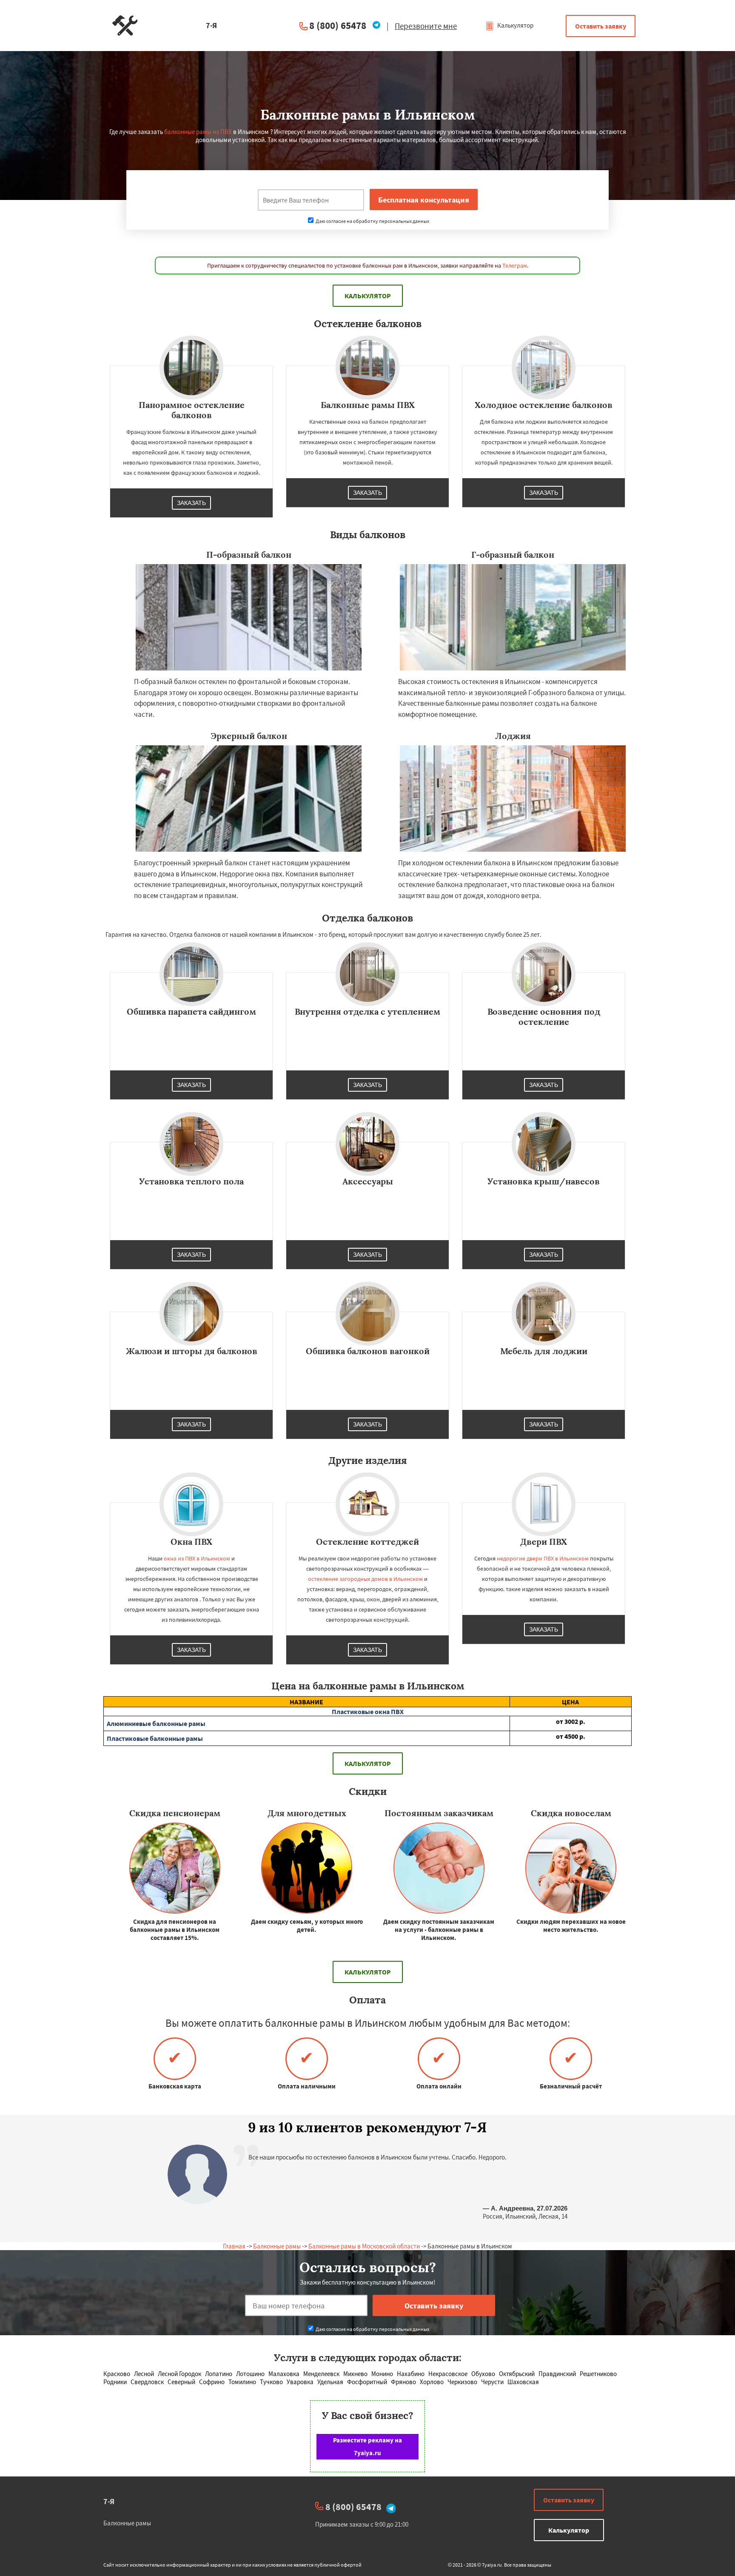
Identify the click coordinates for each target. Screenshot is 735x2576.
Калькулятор (515, 25)
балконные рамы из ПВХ (198, 132)
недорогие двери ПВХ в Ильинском (543, 1558)
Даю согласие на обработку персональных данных (372, 221)
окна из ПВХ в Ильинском (197, 1558)
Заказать (191, 503)
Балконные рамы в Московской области (364, 2246)
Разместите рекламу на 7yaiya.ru (367, 2446)
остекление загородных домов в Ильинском (365, 1579)
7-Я (109, 2501)
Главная (234, 2246)
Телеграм (515, 265)
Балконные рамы (277, 2246)
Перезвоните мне (426, 26)
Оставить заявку (601, 26)
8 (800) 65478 (338, 25)
